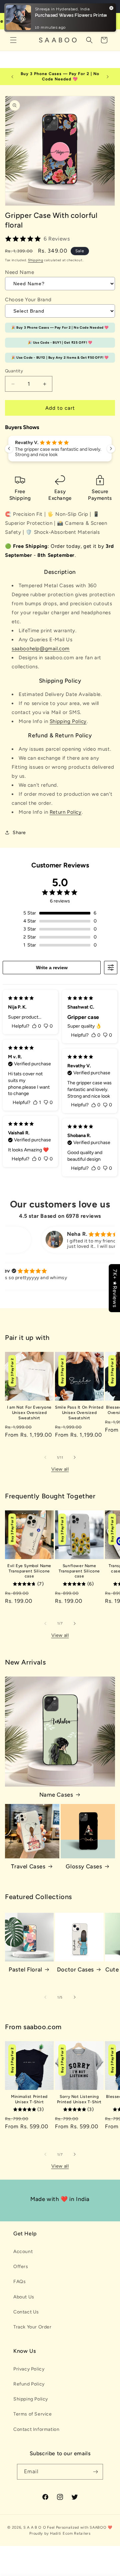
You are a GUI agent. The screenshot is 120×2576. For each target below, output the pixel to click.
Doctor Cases (75, 1969)
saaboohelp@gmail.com (41, 649)
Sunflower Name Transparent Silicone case (79, 1571)
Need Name (19, 272)
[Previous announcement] (12, 77)
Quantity (14, 371)
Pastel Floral (25, 1969)
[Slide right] (75, 1457)
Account (23, 2252)
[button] (13, 40)
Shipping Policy (68, 721)
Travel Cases (28, 1866)
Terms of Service (33, 2414)
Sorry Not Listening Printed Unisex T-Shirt (79, 2099)
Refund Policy (29, 2384)
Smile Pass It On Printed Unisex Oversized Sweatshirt (79, 1412)
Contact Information (36, 2429)
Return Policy (66, 812)
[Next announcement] (108, 77)
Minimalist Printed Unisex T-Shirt (29, 2099)
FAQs (19, 2282)
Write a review (52, 968)
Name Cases (56, 1795)
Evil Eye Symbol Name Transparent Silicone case (29, 1571)
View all (60, 1469)
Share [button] (19, 833)
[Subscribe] (95, 2472)
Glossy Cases (84, 1866)
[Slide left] (45, 1457)
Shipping (36, 260)
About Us (24, 2297)
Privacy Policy (29, 2369)
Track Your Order (32, 2327)
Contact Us (26, 2312)
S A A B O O (35, 2527)
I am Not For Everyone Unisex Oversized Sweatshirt (29, 1412)
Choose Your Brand (28, 300)
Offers (21, 2267)
